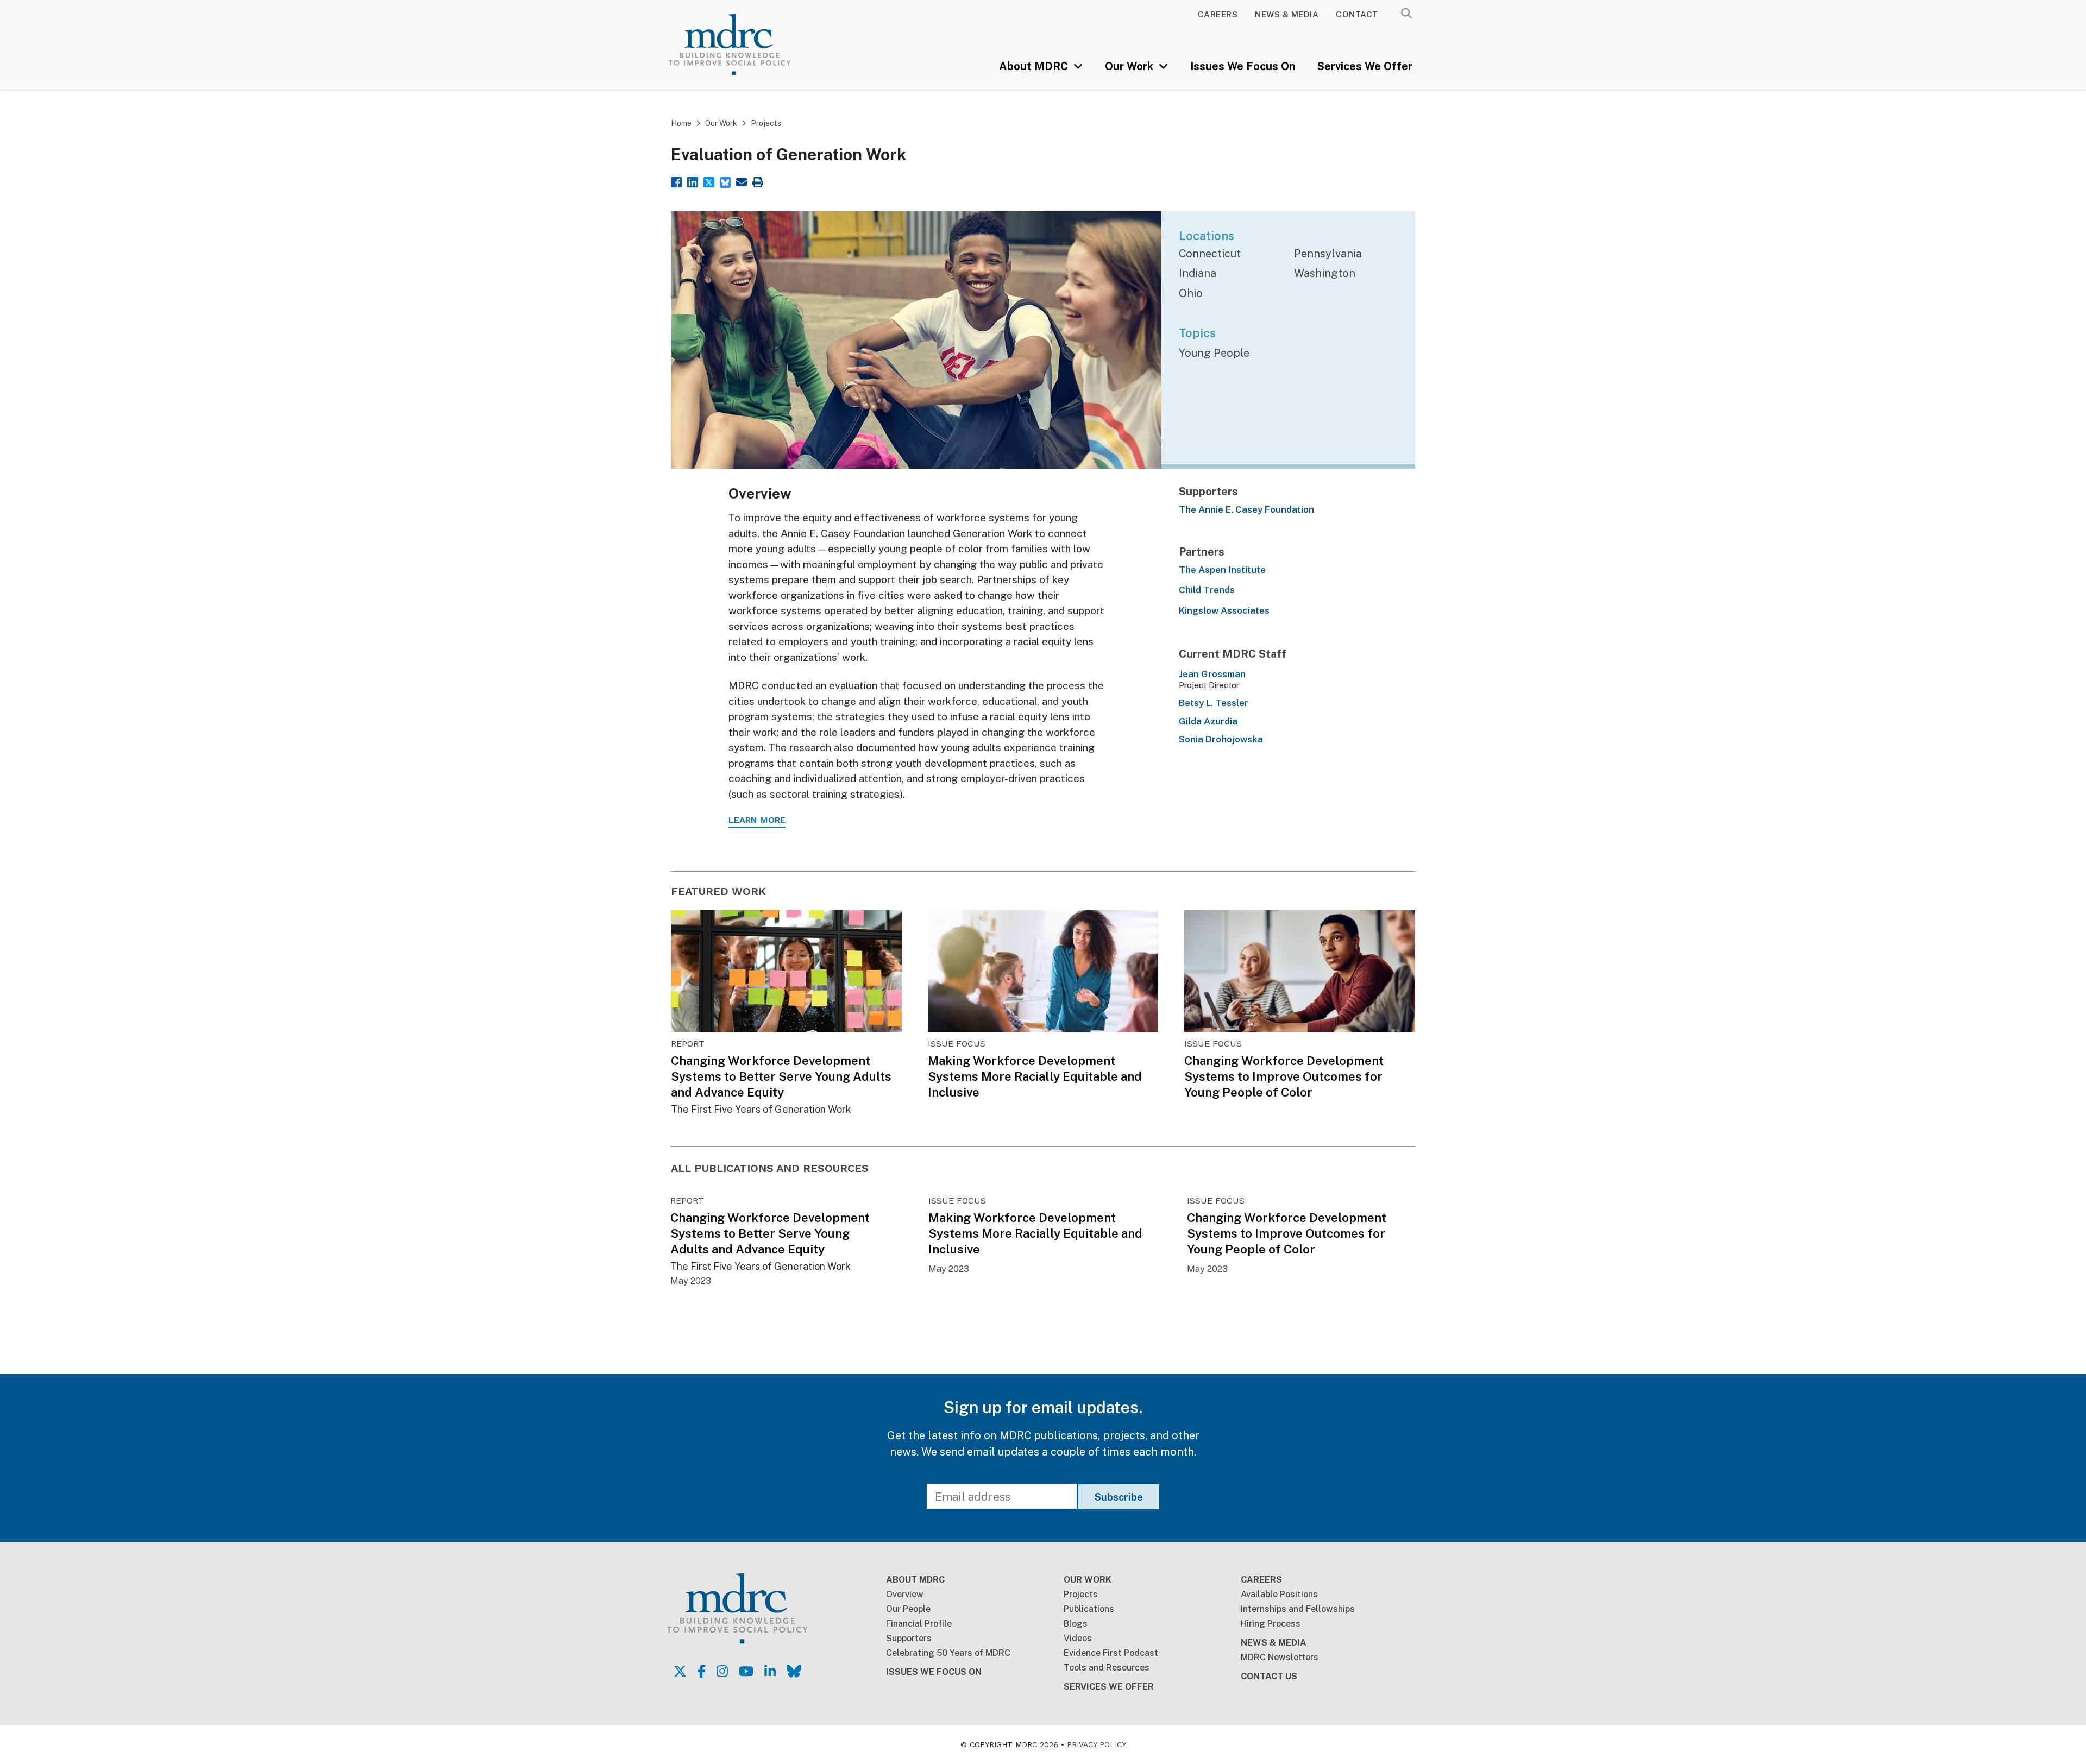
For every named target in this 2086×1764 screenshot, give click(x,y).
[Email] (742, 181)
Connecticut (1210, 254)
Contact (1357, 14)
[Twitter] (709, 181)
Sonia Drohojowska (1221, 739)
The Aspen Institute (1222, 570)
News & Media (1287, 14)
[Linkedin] (693, 181)
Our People (908, 1609)
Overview (905, 1594)
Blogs (1076, 1624)
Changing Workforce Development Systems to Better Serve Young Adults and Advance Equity (781, 1076)
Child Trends (1207, 590)
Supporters (909, 1638)
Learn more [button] (757, 820)
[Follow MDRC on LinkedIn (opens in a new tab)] (770, 1671)
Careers (1218, 14)
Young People (1214, 353)
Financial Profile (919, 1624)
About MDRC (1035, 66)
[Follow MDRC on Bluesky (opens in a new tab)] (794, 1671)
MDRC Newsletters (1280, 1657)
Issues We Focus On (1243, 66)
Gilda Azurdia (1208, 721)
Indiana (1198, 273)
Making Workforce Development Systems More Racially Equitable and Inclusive (1035, 1076)
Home (681, 123)
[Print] (758, 181)
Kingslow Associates (1224, 610)
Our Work (1130, 66)
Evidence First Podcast (1111, 1653)
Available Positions (1279, 1594)
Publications (1089, 1609)
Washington (1325, 273)
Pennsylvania (1328, 254)
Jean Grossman (1212, 674)
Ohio (1191, 293)
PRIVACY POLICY (1097, 1744)
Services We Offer (1365, 66)
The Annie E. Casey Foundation (1246, 509)
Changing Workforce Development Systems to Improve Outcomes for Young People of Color (1284, 1076)
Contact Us (1269, 1676)
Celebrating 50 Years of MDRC (948, 1653)
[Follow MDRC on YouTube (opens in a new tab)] (746, 1671)
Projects (766, 123)
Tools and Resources (1107, 1668)
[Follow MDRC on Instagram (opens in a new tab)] (722, 1671)
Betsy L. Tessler (1214, 703)
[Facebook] (676, 181)
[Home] (745, 45)
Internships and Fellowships (1298, 1609)
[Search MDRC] (1406, 14)
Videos (1078, 1638)
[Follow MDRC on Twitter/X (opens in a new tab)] (680, 1671)
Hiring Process (1271, 1624)
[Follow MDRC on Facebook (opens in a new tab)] (702, 1671)
